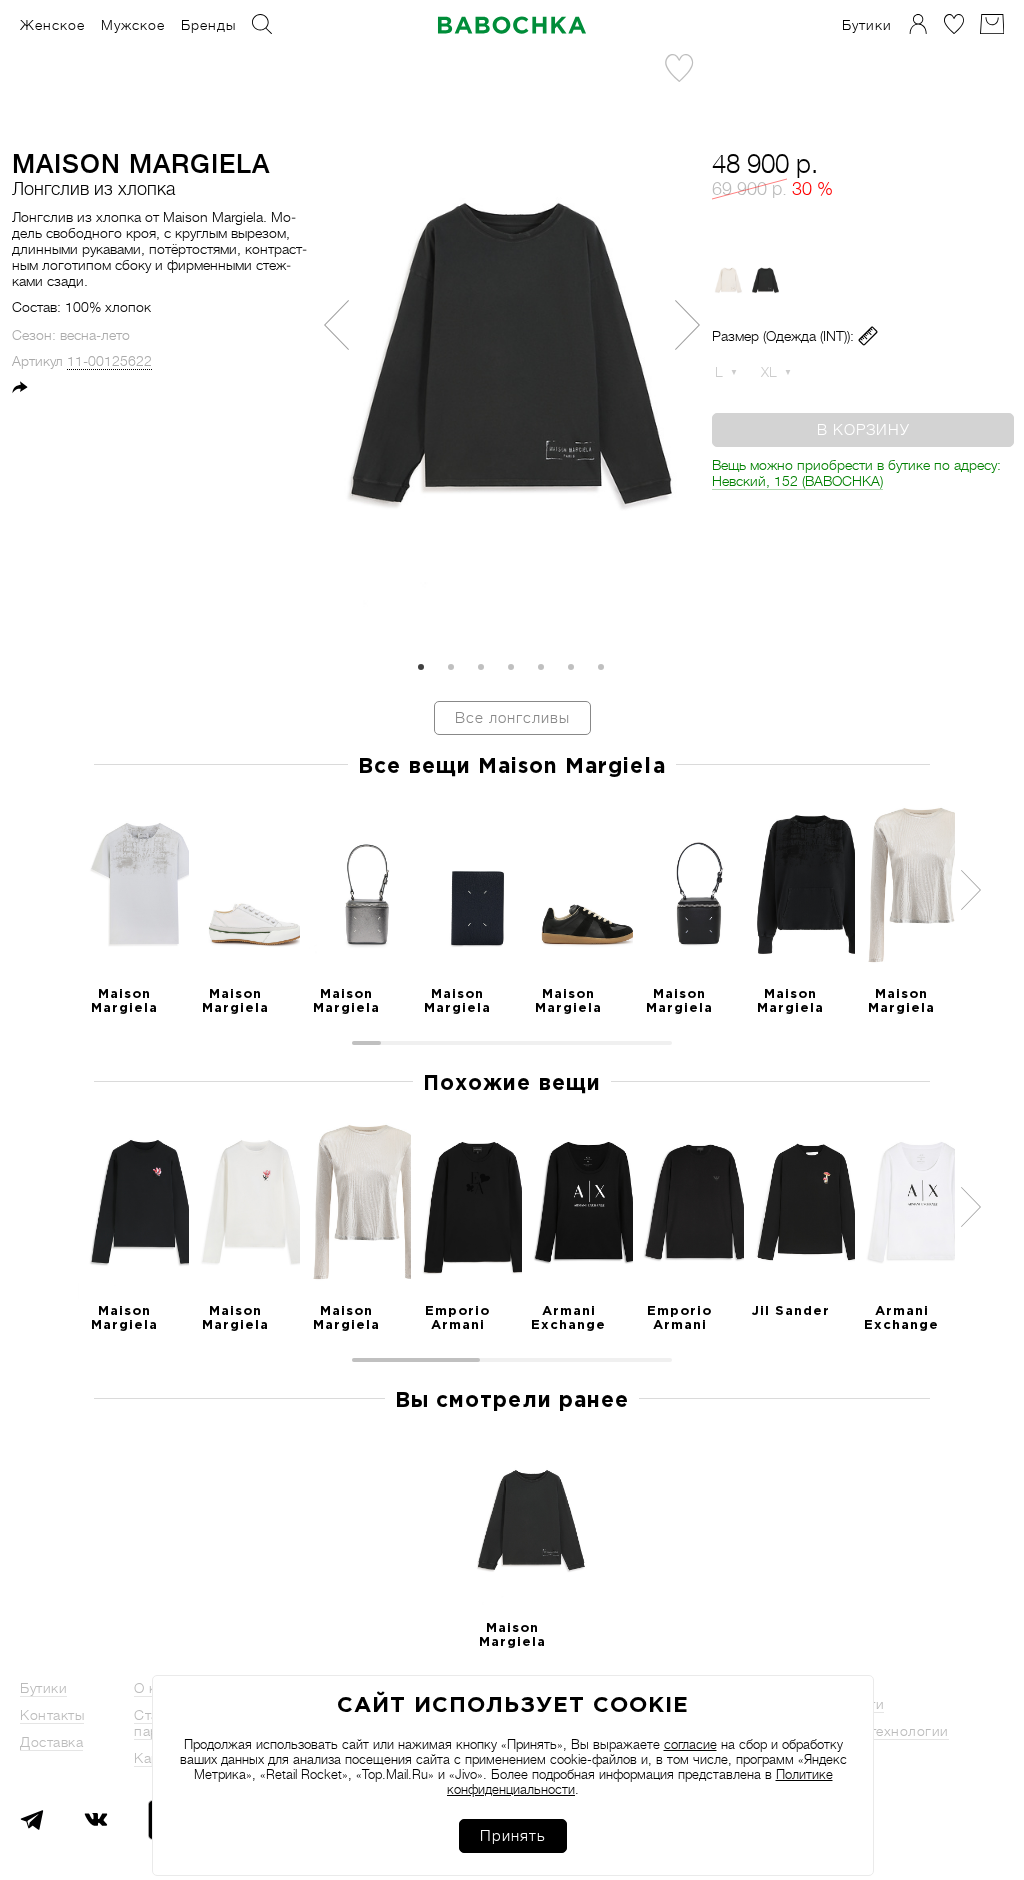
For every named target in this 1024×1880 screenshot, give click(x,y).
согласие (690, 1744)
